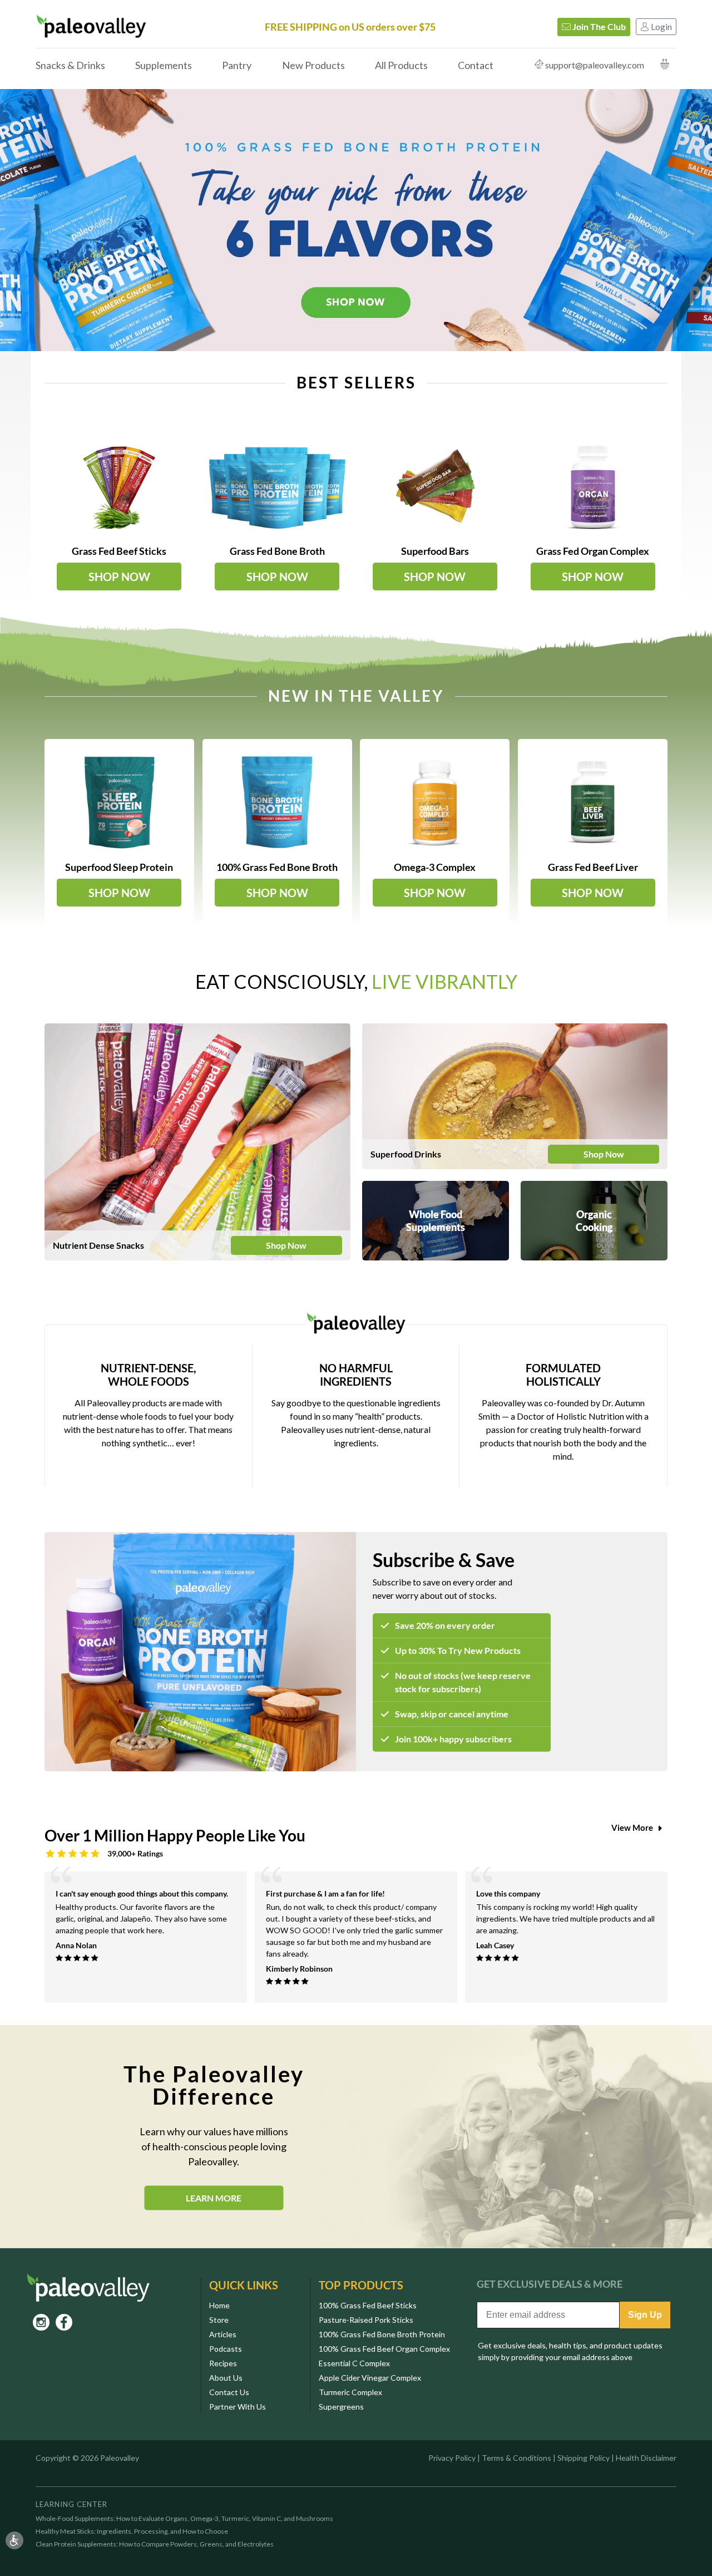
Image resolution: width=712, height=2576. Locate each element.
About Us (226, 2378)
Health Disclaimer (646, 2458)
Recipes (223, 2363)
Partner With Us (238, 2407)
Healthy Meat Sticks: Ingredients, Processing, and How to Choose (132, 2531)
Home (219, 2305)
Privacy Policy (452, 2458)
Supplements (164, 65)
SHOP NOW (119, 577)
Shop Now (286, 1245)
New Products (313, 65)
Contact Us (229, 2392)
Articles (223, 2334)
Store (219, 2320)
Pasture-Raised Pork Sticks (366, 2320)
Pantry (237, 65)
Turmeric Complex (350, 2392)
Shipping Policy (584, 2458)
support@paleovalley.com (595, 65)
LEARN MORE (214, 2198)
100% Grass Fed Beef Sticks (368, 2305)
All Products (401, 65)
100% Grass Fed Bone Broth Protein (382, 2334)
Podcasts (226, 2349)
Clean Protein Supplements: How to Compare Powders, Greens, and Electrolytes (155, 2544)
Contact (476, 65)
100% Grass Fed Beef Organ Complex (384, 2349)
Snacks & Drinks (70, 65)
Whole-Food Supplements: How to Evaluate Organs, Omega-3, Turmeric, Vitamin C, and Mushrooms (184, 2519)
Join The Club (598, 26)
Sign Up (645, 2315)
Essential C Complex (354, 2363)
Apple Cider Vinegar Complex (370, 2378)
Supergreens (341, 2407)
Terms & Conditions (516, 2458)
